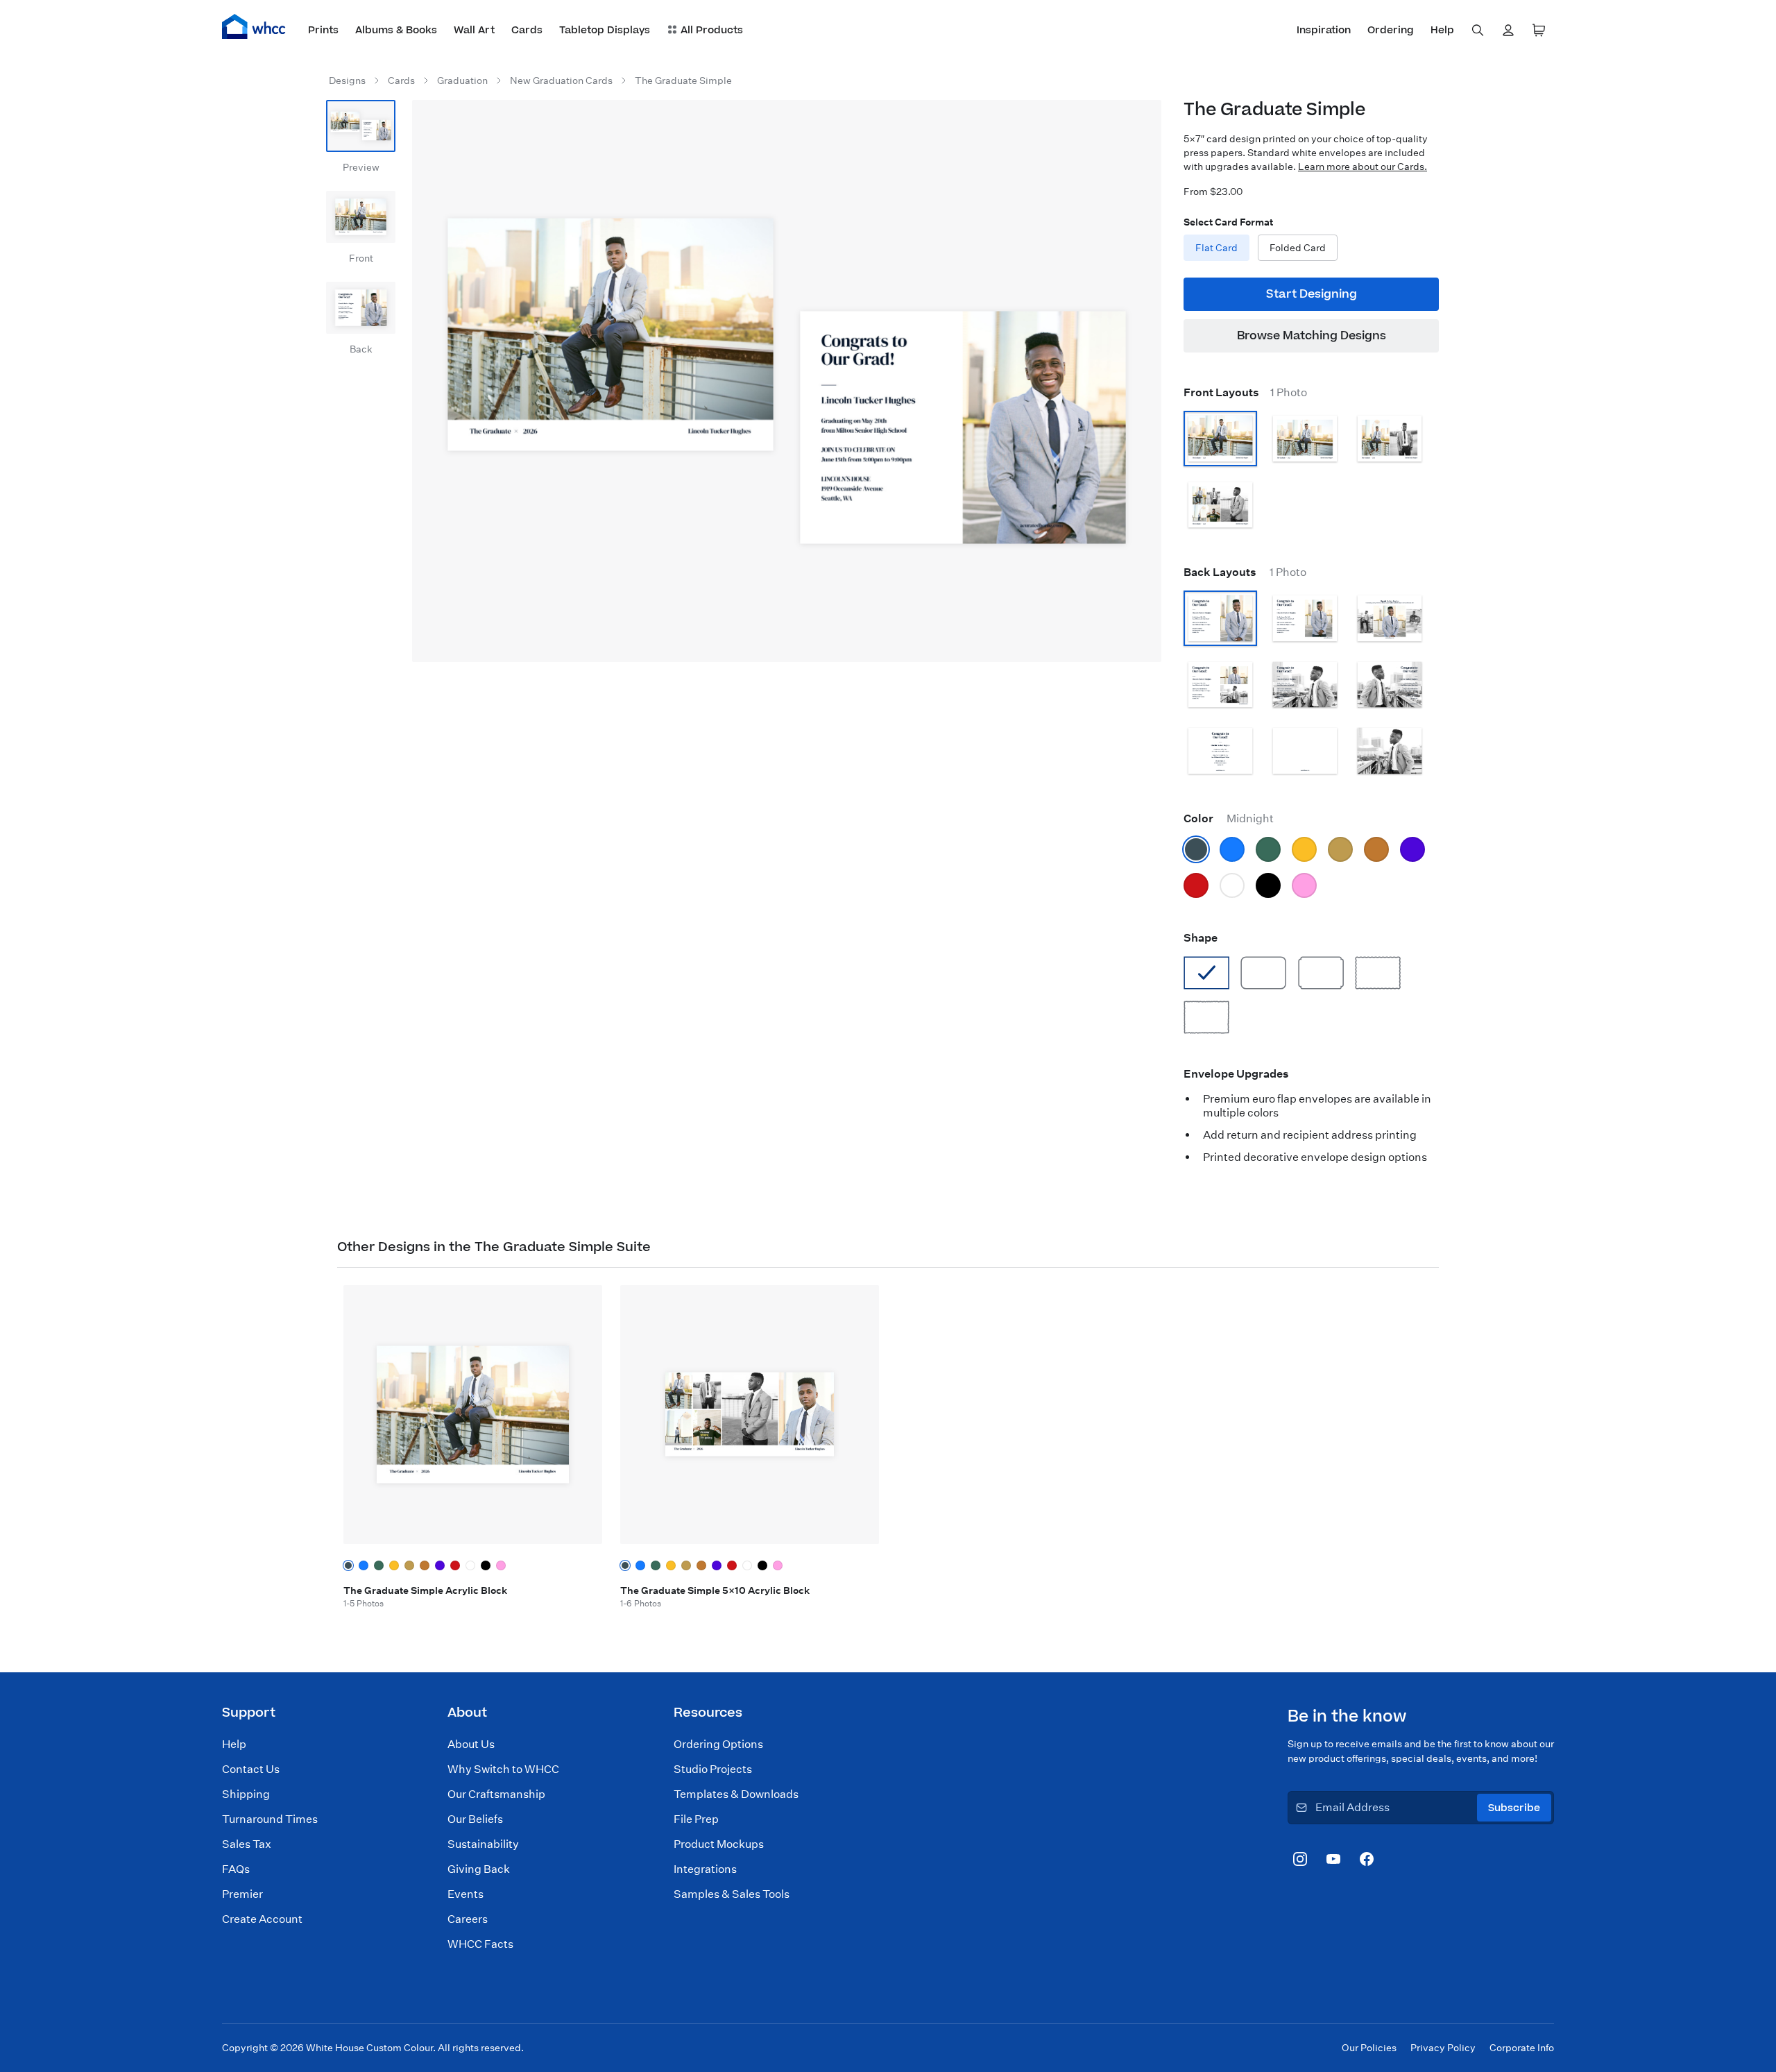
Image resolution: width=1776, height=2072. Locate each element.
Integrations (705, 1869)
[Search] (1478, 31)
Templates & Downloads (736, 1794)
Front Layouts (1245, 392)
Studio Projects (713, 1769)
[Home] (254, 26)
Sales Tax (247, 1844)
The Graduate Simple (683, 80)
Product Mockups (719, 1844)
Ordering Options (718, 1744)
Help (234, 1744)
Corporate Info (1522, 2048)
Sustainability (483, 1844)
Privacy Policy (1443, 2048)
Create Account (262, 1919)
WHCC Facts (480, 1944)
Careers (468, 1919)
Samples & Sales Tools (732, 1894)
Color (1229, 818)
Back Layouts (1245, 572)
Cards (401, 80)
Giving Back (479, 1869)
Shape (1201, 938)
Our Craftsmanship (496, 1794)
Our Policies (1369, 2048)
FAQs (236, 1869)
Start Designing (1312, 294)
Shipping (246, 1794)
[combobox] (1478, 31)
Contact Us (251, 1769)
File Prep (696, 1819)
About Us (471, 1744)
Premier (242, 1894)
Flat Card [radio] (1216, 248)
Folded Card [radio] (1298, 248)
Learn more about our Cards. (1363, 167)
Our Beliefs (475, 1819)
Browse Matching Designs (1312, 336)
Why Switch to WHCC (503, 1769)
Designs (347, 80)
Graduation (462, 80)
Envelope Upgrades (1236, 1074)
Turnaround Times (270, 1819)
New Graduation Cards (561, 80)
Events (466, 1894)
